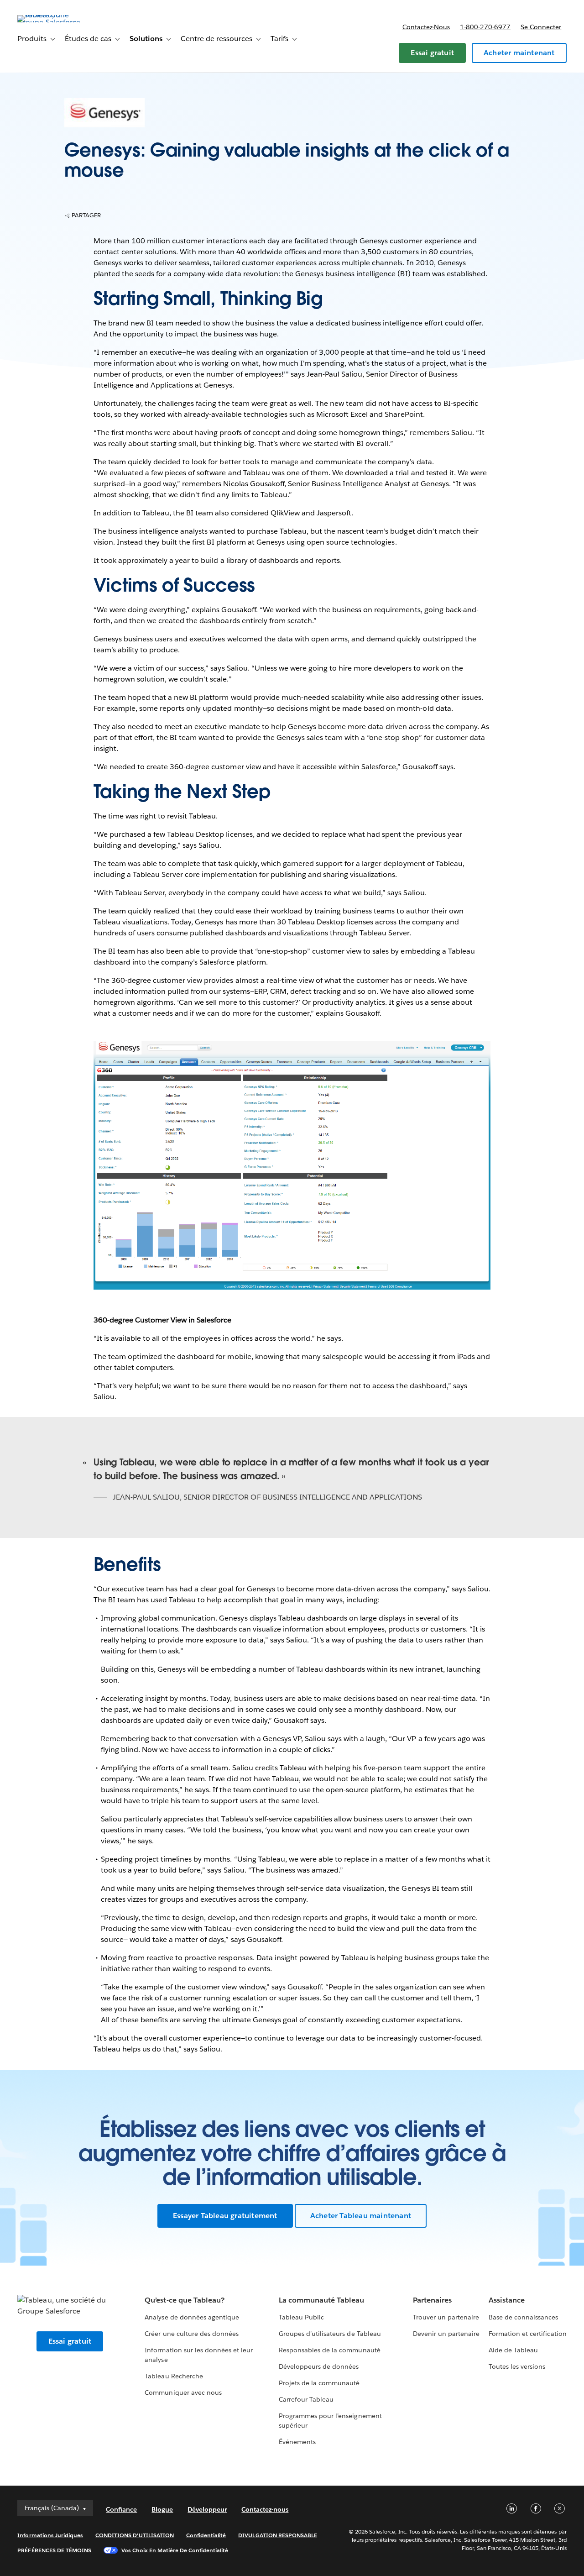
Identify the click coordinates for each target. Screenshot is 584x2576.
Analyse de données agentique (192, 2317)
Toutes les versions (517, 2366)
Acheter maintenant (519, 53)
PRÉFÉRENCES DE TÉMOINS (54, 2550)
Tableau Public (301, 2317)
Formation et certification (528, 2334)
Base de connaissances (523, 2317)
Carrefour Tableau (306, 2399)
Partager (86, 215)
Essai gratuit (432, 53)
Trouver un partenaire (446, 2317)
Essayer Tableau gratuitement (225, 2216)
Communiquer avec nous (183, 2392)
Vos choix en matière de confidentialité (175, 2550)
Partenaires (432, 2300)
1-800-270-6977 (485, 27)
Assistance (507, 2300)
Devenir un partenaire (446, 2334)
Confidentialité (206, 2535)
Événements (297, 2442)
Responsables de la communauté (330, 2350)
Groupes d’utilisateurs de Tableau (330, 2334)
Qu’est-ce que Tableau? (184, 2300)
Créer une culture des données (192, 2334)
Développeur (207, 2509)
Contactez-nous (426, 27)
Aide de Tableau (513, 2350)
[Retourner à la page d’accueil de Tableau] (52, 22)
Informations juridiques (50, 2535)
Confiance (121, 2509)
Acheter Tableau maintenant (361, 2216)
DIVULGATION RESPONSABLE (278, 2535)
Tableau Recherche (174, 2376)
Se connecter (541, 27)
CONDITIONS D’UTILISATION (135, 2535)
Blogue (162, 2509)
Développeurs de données (319, 2366)
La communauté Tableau (321, 2300)
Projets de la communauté (319, 2383)
